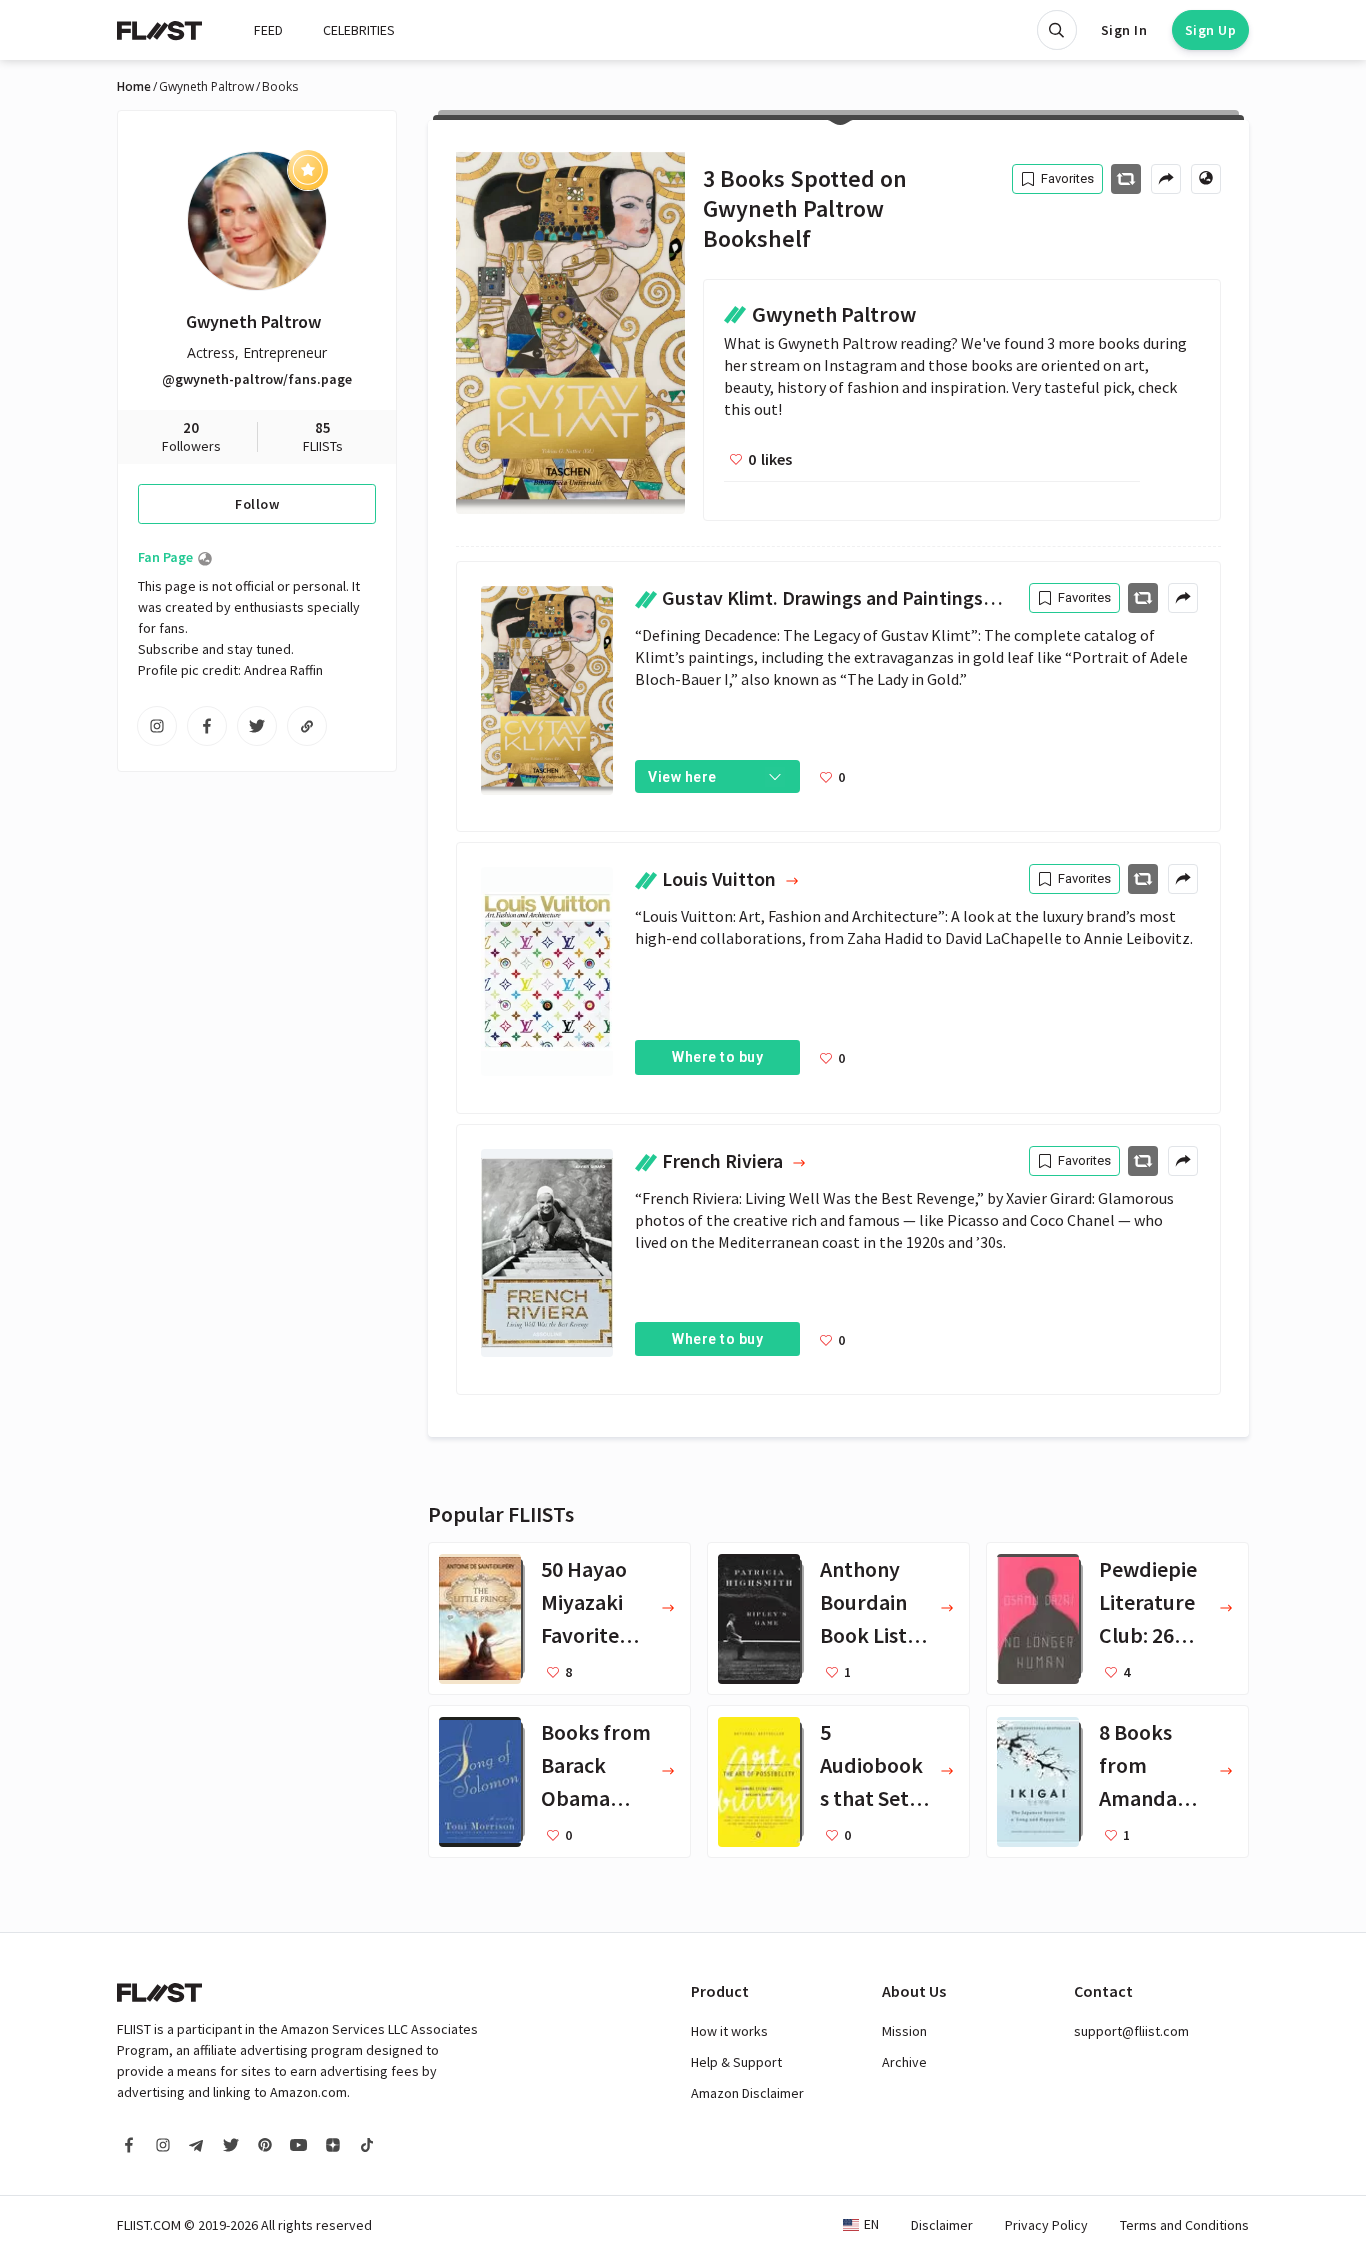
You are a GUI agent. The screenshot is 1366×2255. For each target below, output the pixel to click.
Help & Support (736, 2062)
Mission (904, 2031)
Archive (904, 2062)
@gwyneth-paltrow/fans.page (257, 379)
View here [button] (682, 777)
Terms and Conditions (1184, 2225)
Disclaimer (942, 2225)
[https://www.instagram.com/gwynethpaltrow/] (157, 726)
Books (280, 87)
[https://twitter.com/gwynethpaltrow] (257, 726)
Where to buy (717, 1057)
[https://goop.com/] (307, 726)
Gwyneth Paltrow (206, 87)
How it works (729, 2031)
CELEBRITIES (359, 30)
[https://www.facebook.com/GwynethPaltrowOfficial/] (207, 726)
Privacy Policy (1046, 2225)
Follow (257, 504)
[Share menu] (1166, 179)
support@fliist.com (1131, 2031)
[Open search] (1057, 30)
